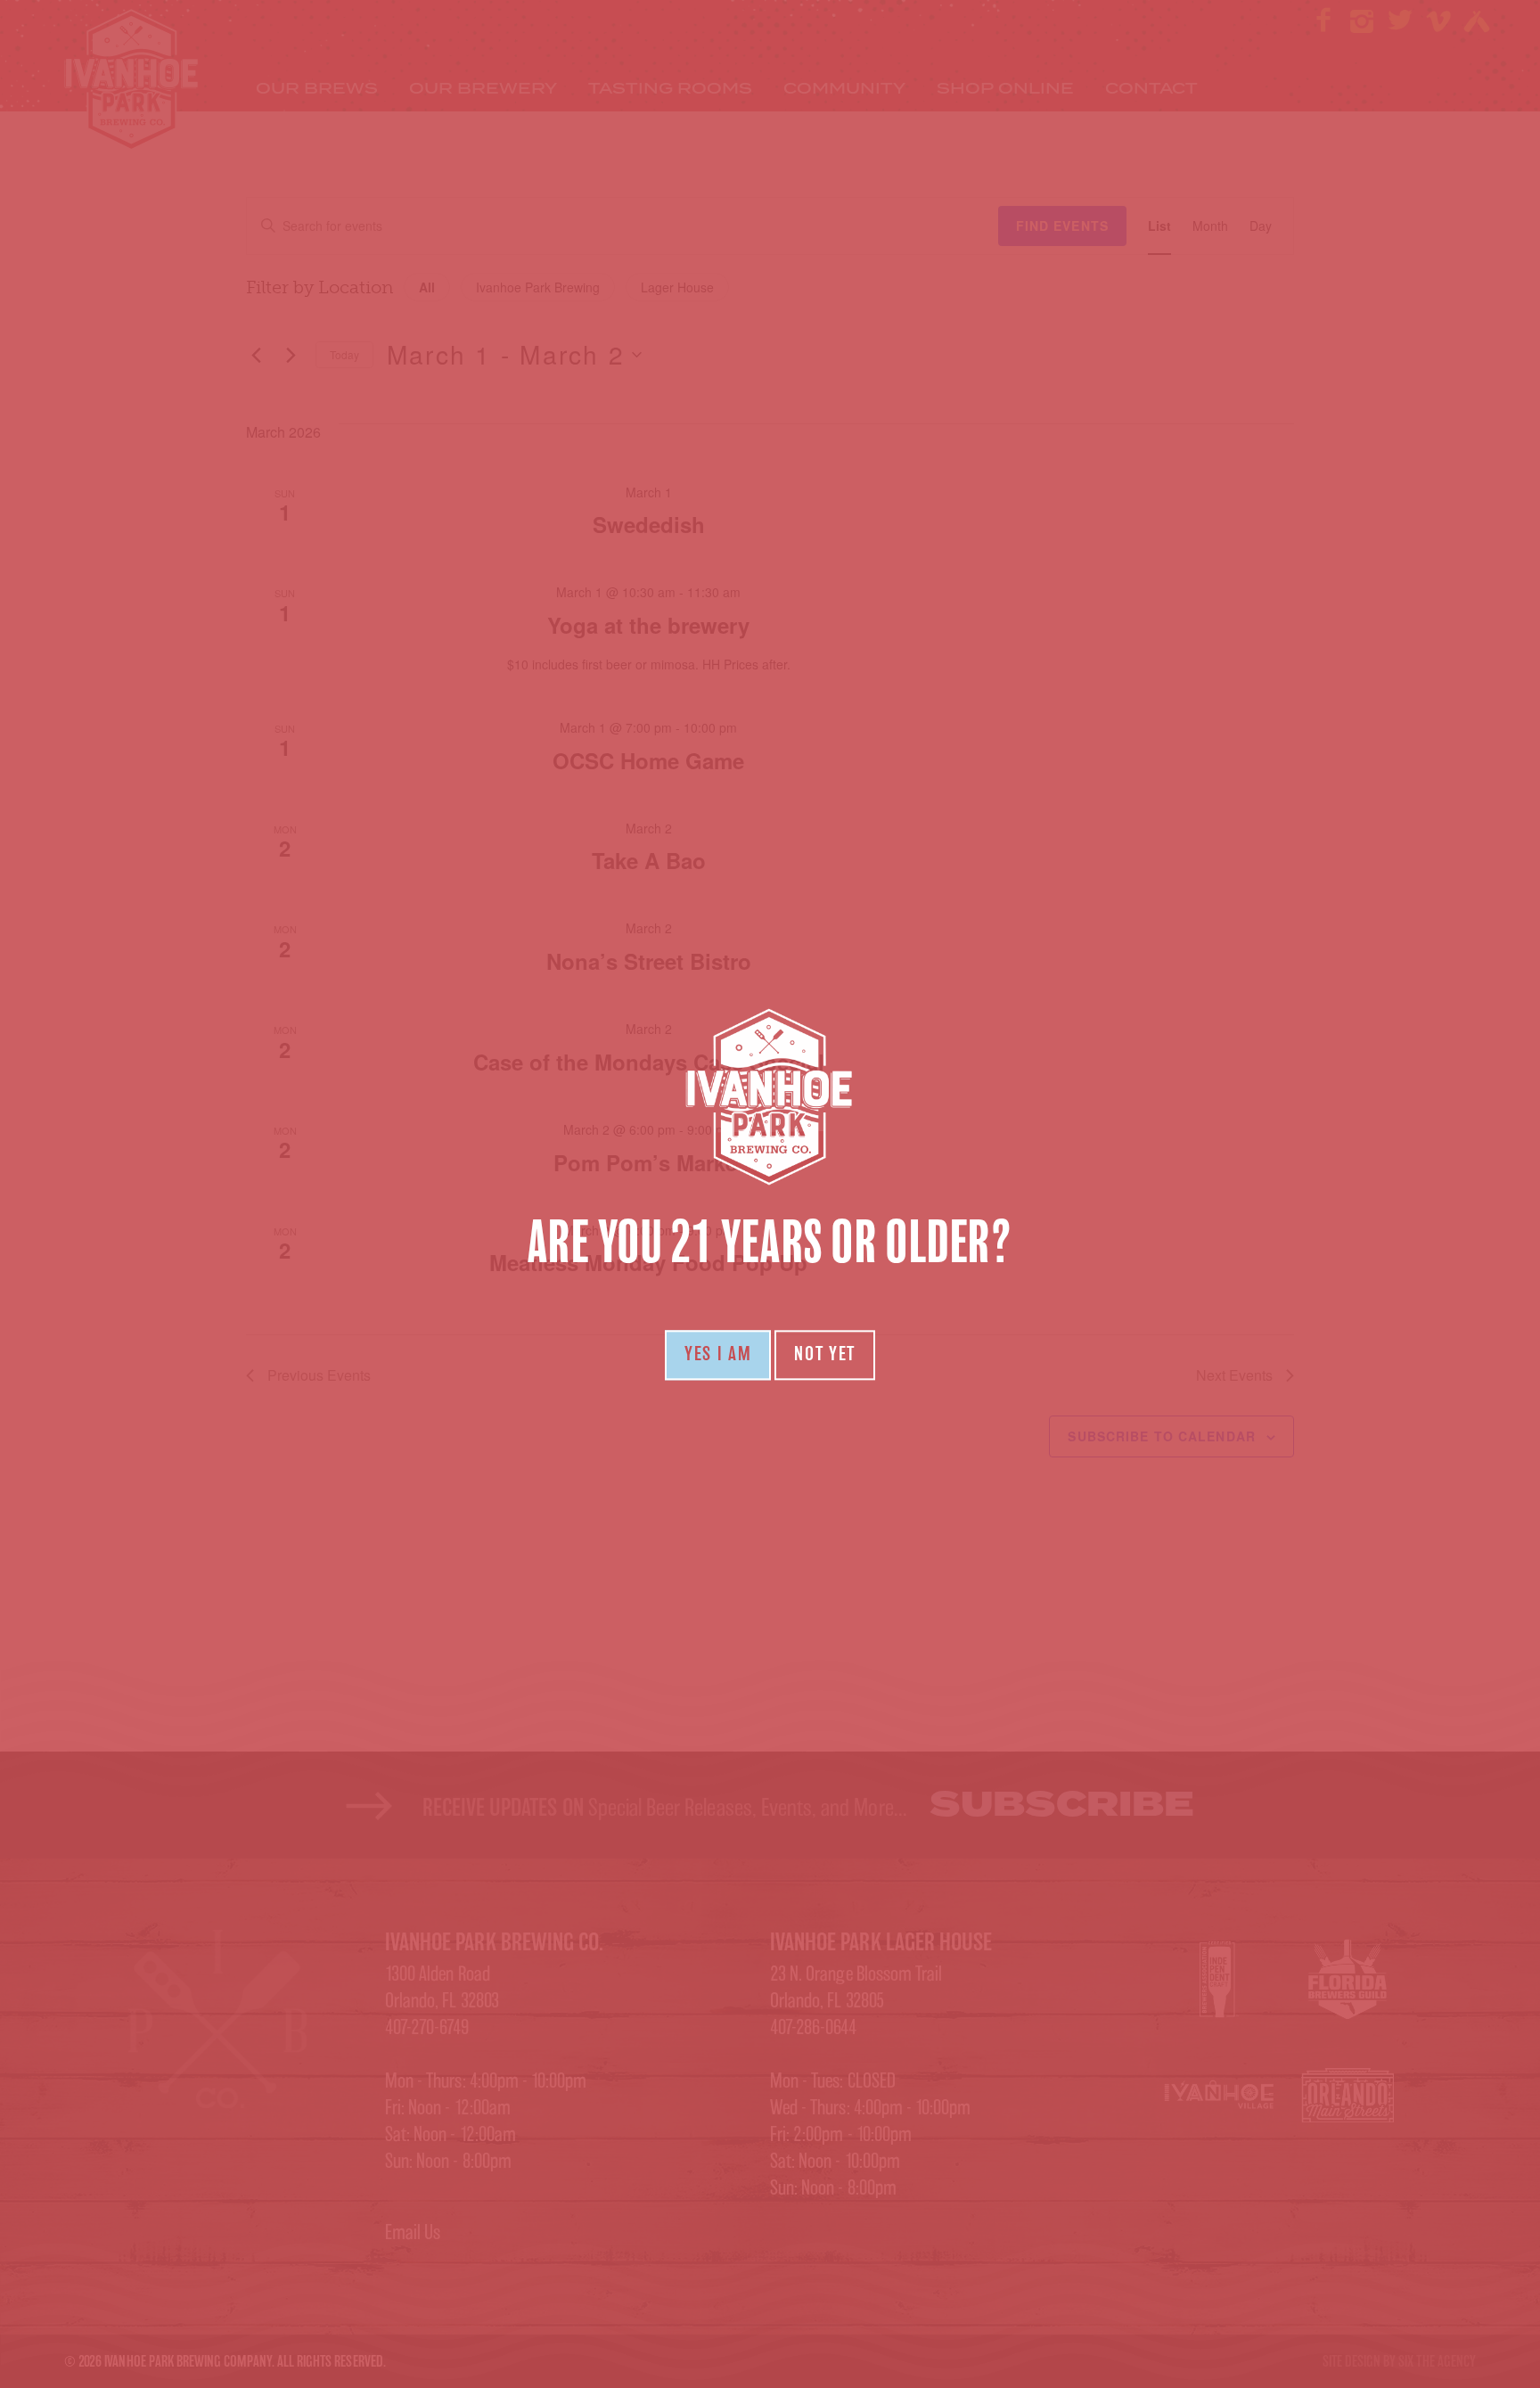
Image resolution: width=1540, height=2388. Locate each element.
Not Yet (825, 1355)
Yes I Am (718, 1355)
